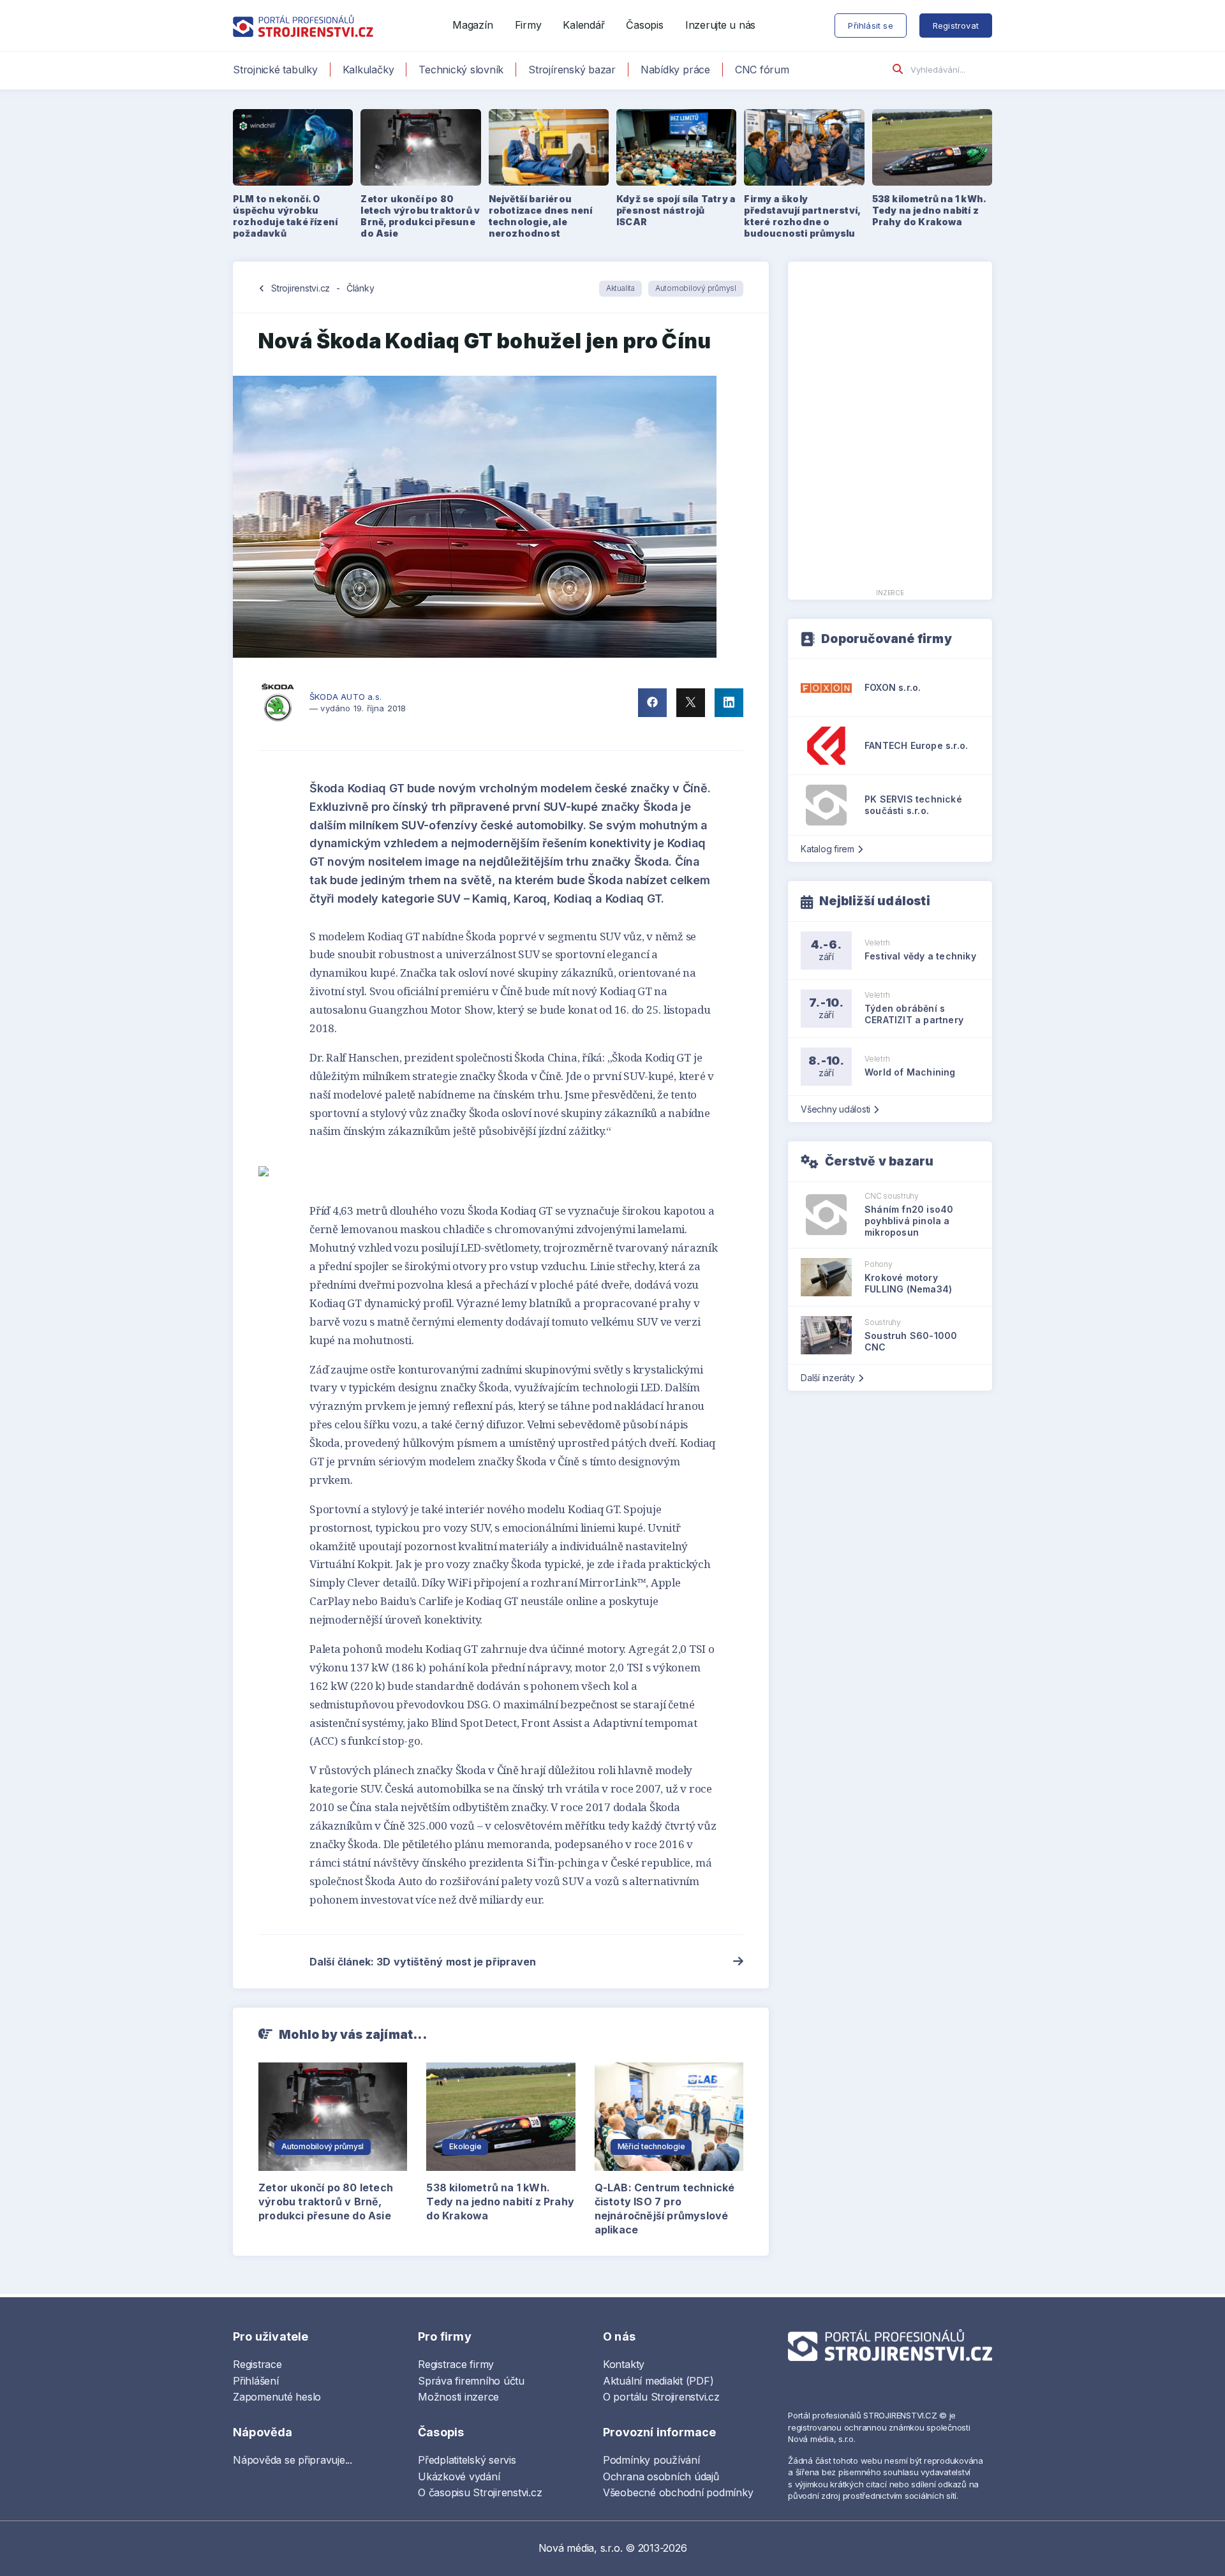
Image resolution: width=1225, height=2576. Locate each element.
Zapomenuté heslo (277, 2397)
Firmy (528, 25)
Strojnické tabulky (275, 70)
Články (360, 288)
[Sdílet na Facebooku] (652, 703)
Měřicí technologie (651, 2146)
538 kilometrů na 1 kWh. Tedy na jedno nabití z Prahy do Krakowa (500, 2202)
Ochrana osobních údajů (661, 2476)
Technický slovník (461, 70)
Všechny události (835, 1109)
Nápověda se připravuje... (293, 2460)
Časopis (644, 25)
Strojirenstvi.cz (301, 288)
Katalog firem (828, 849)
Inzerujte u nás (720, 25)
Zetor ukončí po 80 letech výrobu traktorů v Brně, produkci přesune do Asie (326, 2202)
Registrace (257, 2364)
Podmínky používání (651, 2460)
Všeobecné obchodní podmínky (678, 2492)
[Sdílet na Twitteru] (691, 703)
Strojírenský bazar (572, 70)
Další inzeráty (828, 1378)
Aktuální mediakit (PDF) (658, 2381)
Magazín (472, 25)
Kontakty (624, 2364)
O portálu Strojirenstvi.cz (661, 2397)
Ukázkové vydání (459, 2476)
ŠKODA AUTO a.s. (345, 697)
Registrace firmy (456, 2364)
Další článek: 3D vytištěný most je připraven (423, 1962)
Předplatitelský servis (467, 2460)
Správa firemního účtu (471, 2381)
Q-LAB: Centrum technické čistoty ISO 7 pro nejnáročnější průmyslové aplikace (665, 2209)
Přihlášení (256, 2381)
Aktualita (620, 288)
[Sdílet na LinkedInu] (729, 703)
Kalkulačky (368, 70)
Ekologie (465, 2146)
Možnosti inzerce (458, 2397)
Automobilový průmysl (696, 288)
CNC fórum (762, 70)
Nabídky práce (675, 70)
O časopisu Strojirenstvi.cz (480, 2492)
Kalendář (583, 25)
